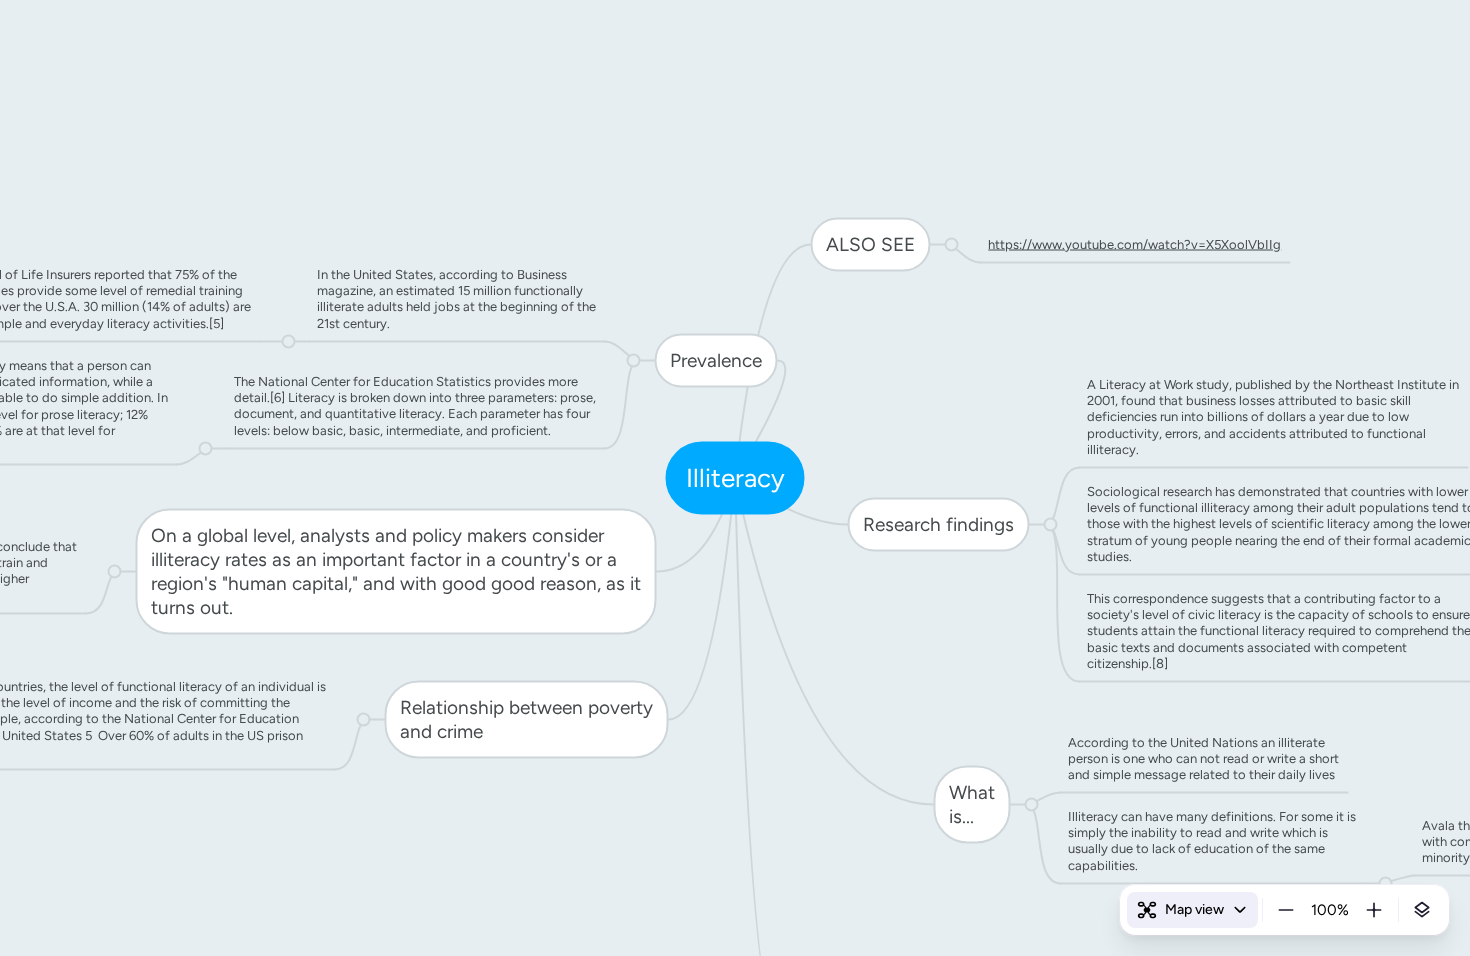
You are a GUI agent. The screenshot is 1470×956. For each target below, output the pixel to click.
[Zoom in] (1374, 910)
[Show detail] (1422, 910)
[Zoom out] (1286, 910)
